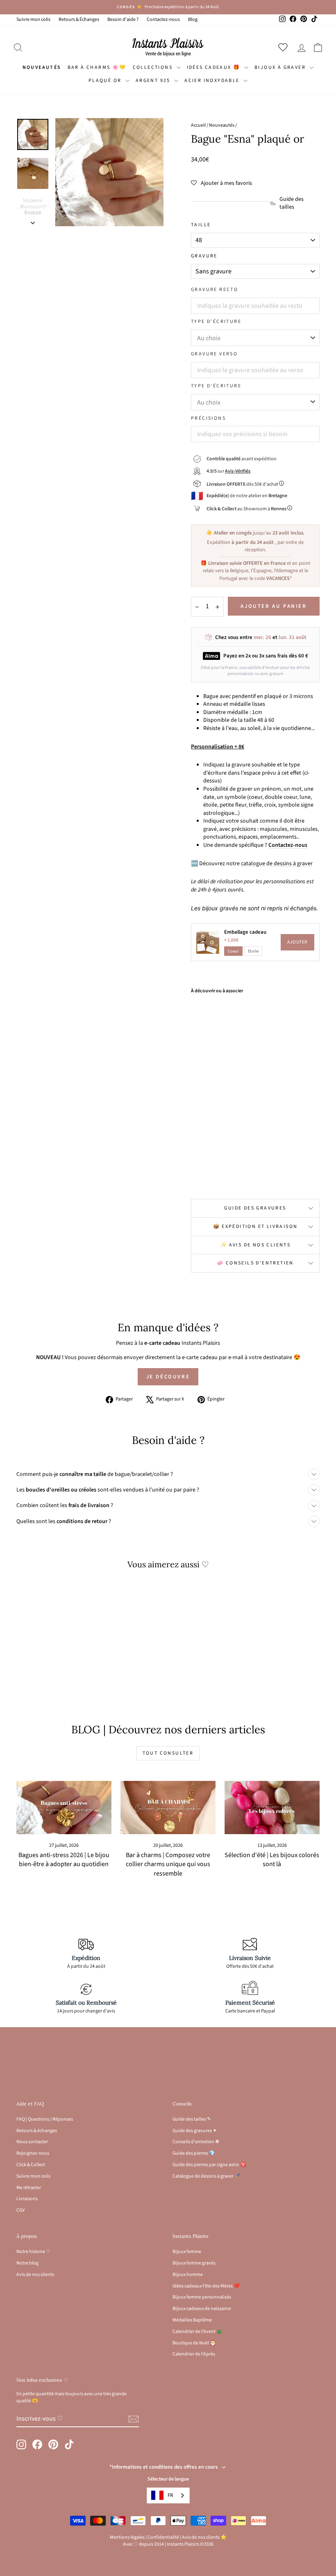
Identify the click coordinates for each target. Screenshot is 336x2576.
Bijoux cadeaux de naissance (202, 2309)
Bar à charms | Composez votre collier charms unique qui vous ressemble (168, 1864)
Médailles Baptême (192, 2320)
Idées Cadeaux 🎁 (215, 67)
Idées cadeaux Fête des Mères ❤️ (206, 2286)
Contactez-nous (163, 19)
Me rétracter (29, 2188)
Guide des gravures (255, 1208)
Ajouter (297, 942)
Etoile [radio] (253, 951)
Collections (154, 67)
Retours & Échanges (79, 19)
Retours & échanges (37, 2131)
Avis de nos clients (35, 2275)
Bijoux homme (188, 2275)
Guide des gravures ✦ (195, 2131)
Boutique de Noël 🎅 (194, 2343)
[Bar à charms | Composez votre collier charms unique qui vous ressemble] (168, 1808)
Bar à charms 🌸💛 (97, 67)
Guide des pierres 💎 (194, 2153)
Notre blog (27, 2263)
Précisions (208, 418)
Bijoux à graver (281, 67)
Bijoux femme (187, 2252)
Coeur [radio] (233, 951)
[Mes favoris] (285, 47)
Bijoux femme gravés (194, 2263)
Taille (201, 225)
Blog (193, 19)
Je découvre (168, 1377)
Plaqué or (106, 81)
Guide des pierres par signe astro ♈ (209, 2165)
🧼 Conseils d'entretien (255, 1263)
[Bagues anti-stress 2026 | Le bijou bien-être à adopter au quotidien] (64, 1808)
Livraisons (27, 2199)
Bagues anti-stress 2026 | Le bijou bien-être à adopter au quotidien (64, 1860)
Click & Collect (31, 2165)
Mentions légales (127, 2537)
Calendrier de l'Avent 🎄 (198, 2332)
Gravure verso (214, 354)
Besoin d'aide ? (123, 19)
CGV (20, 2210)
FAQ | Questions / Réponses (45, 2119)
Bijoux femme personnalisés (202, 2297)
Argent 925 (154, 81)
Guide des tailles (292, 203)
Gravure (204, 256)
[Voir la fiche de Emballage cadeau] (208, 942)
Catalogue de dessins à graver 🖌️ (207, 2176)
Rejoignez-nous (33, 2153)
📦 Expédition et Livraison (255, 1227)
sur (228, 471)
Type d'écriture (216, 322)
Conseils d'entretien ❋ (196, 2142)
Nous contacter (32, 2142)
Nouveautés (42, 67)
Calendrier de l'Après (194, 2354)
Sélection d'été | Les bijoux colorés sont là (272, 1860)
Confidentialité (163, 2537)
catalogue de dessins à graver (277, 864)
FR (170, 2495)
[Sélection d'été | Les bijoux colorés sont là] (272, 1808)
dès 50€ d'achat (243, 484)
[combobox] (168, 2495)
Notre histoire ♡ (33, 2252)
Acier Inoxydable (213, 81)
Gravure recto (215, 290)
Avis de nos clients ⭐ (204, 2537)
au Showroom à (246, 509)
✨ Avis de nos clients (255, 1245)
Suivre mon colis (33, 19)
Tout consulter (168, 1753)
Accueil (198, 125)
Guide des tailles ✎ (192, 2119)
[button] (221, 183)
